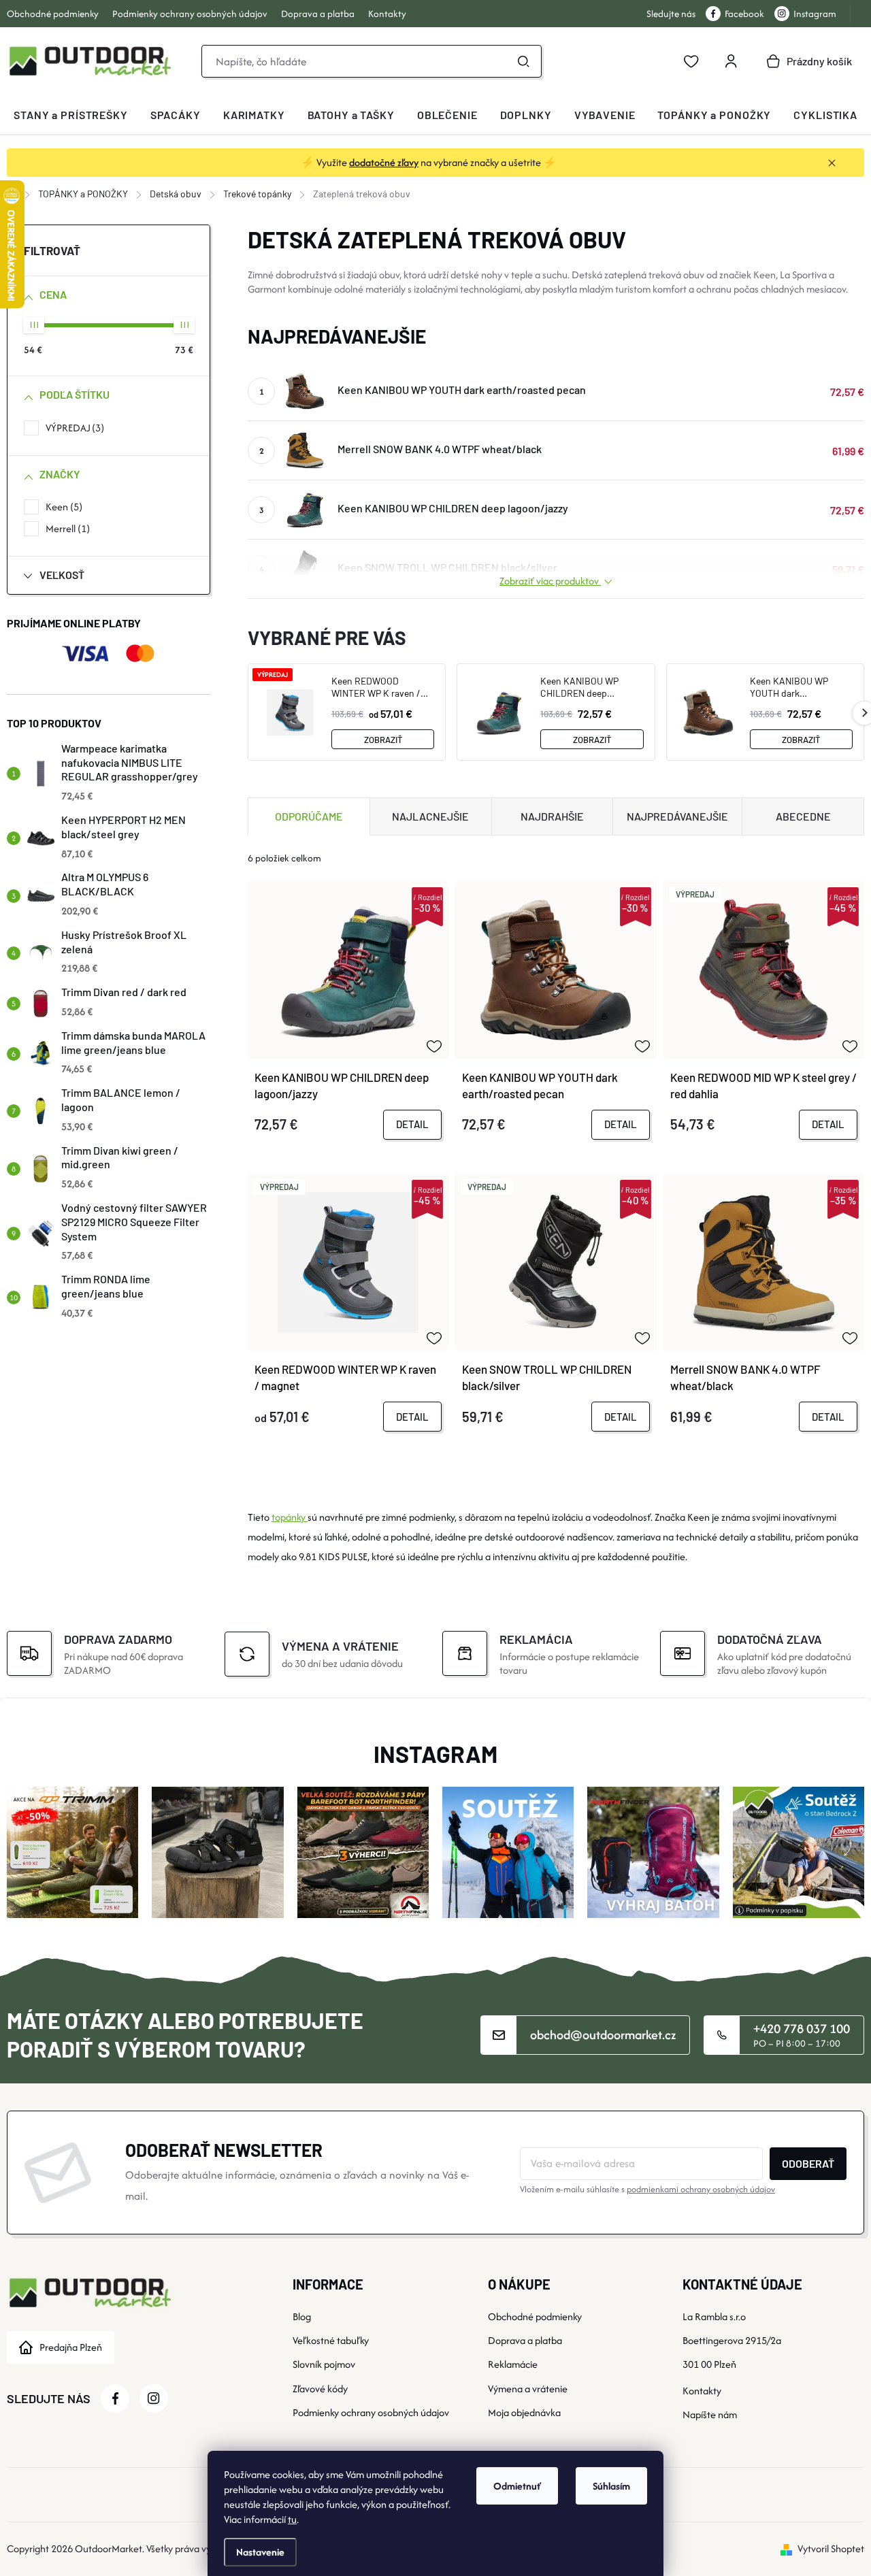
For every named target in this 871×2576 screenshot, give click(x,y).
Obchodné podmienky (53, 14)
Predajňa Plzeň (71, 2347)
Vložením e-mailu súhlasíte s (647, 2189)
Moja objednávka (524, 2412)
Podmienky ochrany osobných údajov (190, 14)
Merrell (66, 528)
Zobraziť (383, 740)
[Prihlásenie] (731, 61)
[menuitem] (71, 115)
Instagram (815, 14)
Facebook (744, 14)
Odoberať (808, 2163)
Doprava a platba (318, 14)
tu (292, 2519)
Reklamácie (513, 2364)
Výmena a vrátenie (528, 2389)
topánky (290, 1517)
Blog (302, 2316)
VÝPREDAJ (73, 428)
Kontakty (387, 14)
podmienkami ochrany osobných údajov (701, 2189)
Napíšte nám (710, 2414)
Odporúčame (309, 816)
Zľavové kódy (320, 2389)
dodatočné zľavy (384, 162)
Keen (62, 507)
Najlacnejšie (430, 816)
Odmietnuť (517, 2486)
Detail (412, 1124)
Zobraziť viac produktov (550, 581)
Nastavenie (260, 2552)
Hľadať (523, 61)
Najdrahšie (552, 816)
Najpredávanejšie (677, 816)
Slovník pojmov (324, 2364)
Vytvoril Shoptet (831, 2548)
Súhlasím (611, 2486)
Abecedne (803, 816)
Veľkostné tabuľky (331, 2340)
